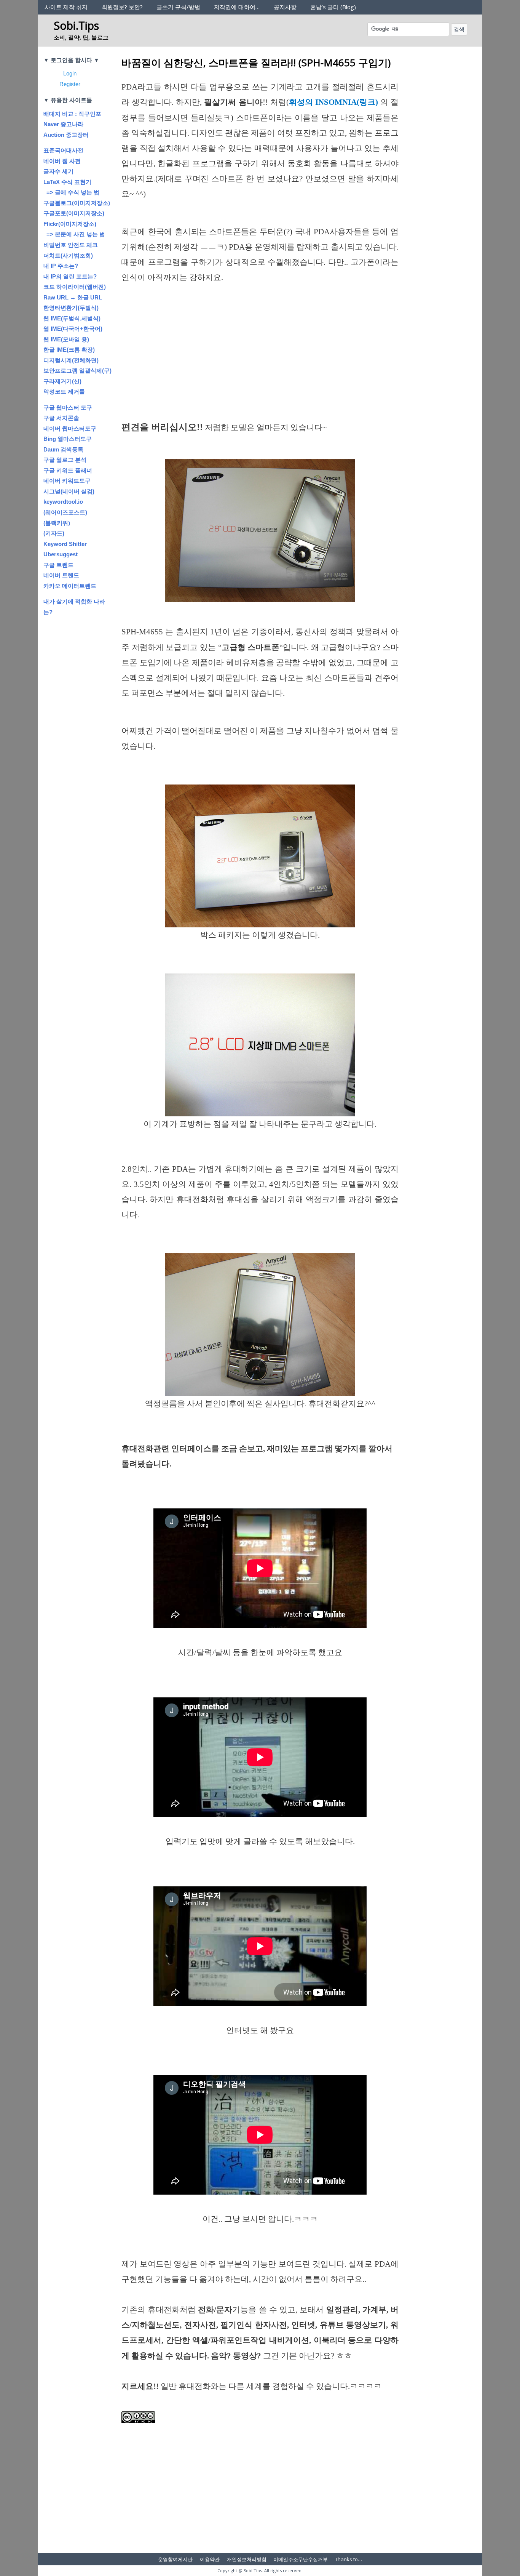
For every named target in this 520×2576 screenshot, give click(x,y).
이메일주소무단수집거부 (301, 2559)
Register (70, 84)
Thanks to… (349, 2559)
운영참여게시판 (175, 2559)
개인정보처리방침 (247, 2559)
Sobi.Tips (76, 25)
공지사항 (285, 7)
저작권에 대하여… (237, 7)
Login (70, 73)
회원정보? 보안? (122, 7)
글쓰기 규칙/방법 (178, 7)
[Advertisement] (260, 363)
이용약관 (210, 2559)
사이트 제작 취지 (66, 7)
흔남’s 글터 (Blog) (333, 7)
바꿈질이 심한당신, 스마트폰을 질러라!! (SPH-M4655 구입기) (256, 62)
